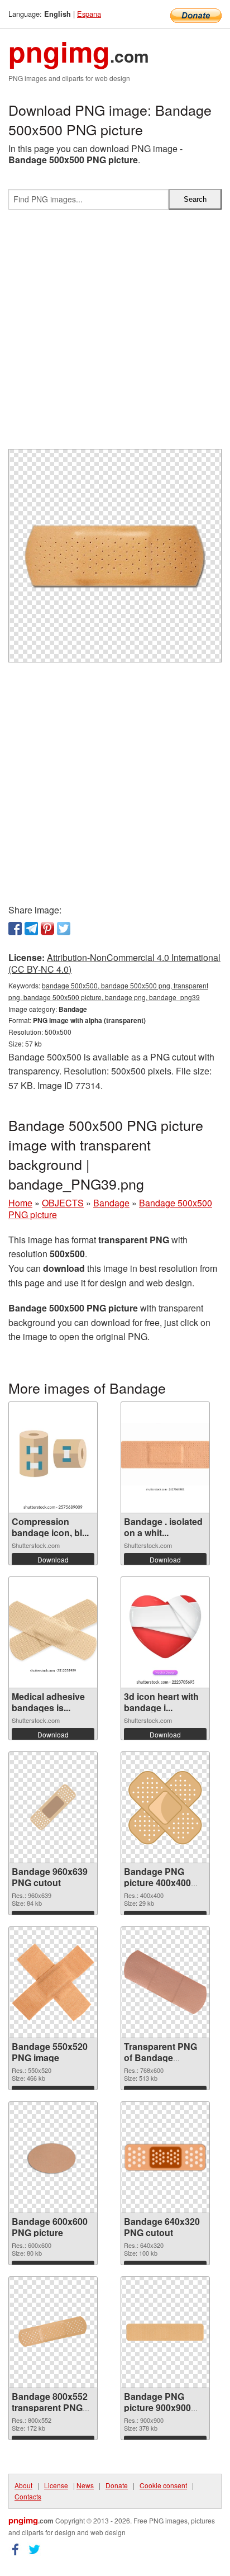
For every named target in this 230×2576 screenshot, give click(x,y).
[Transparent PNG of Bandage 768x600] (165, 1982)
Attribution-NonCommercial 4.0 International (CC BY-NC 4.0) (114, 963)
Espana (89, 14)
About (23, 2485)
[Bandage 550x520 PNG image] (53, 1982)
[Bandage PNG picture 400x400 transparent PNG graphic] (165, 1807)
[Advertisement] (115, 334)
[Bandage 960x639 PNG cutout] (53, 1807)
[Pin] (47, 929)
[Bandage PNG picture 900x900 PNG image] (165, 2332)
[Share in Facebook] (15, 929)
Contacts (28, 2496)
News (85, 2485)
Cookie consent (163, 2485)
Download (53, 1559)
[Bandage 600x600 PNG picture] (53, 2157)
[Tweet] (64, 929)
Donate (117, 2485)
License (56, 2485)
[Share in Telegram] (31, 929)
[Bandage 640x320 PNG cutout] (165, 2157)
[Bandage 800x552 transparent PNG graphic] (53, 2332)
